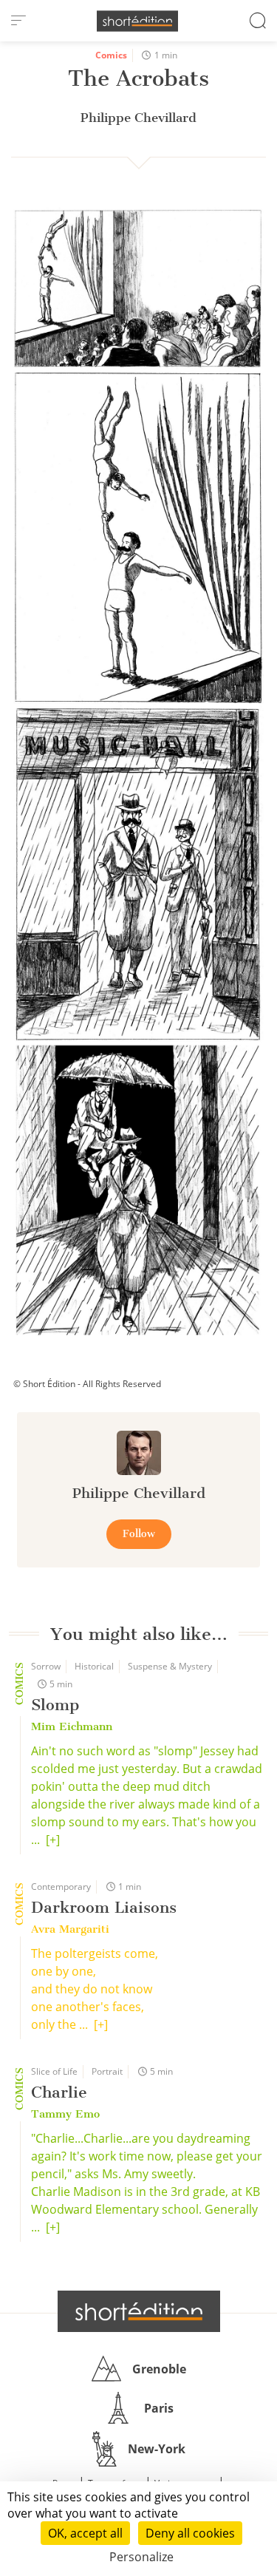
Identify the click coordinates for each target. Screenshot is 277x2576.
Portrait (107, 2071)
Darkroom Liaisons (104, 1907)
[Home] (137, 21)
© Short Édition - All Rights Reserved (87, 1384)
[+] (53, 1840)
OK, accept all (85, 2533)
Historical (94, 1666)
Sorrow (46, 1666)
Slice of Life (54, 2071)
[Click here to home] (139, 2311)
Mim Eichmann (72, 1726)
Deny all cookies (190, 2533)
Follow (139, 1534)
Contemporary (61, 1887)
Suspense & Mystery (170, 1666)
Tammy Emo (65, 2114)
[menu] (18, 21)
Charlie (59, 2092)
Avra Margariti (70, 1929)
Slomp (55, 1705)
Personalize (141, 2557)
